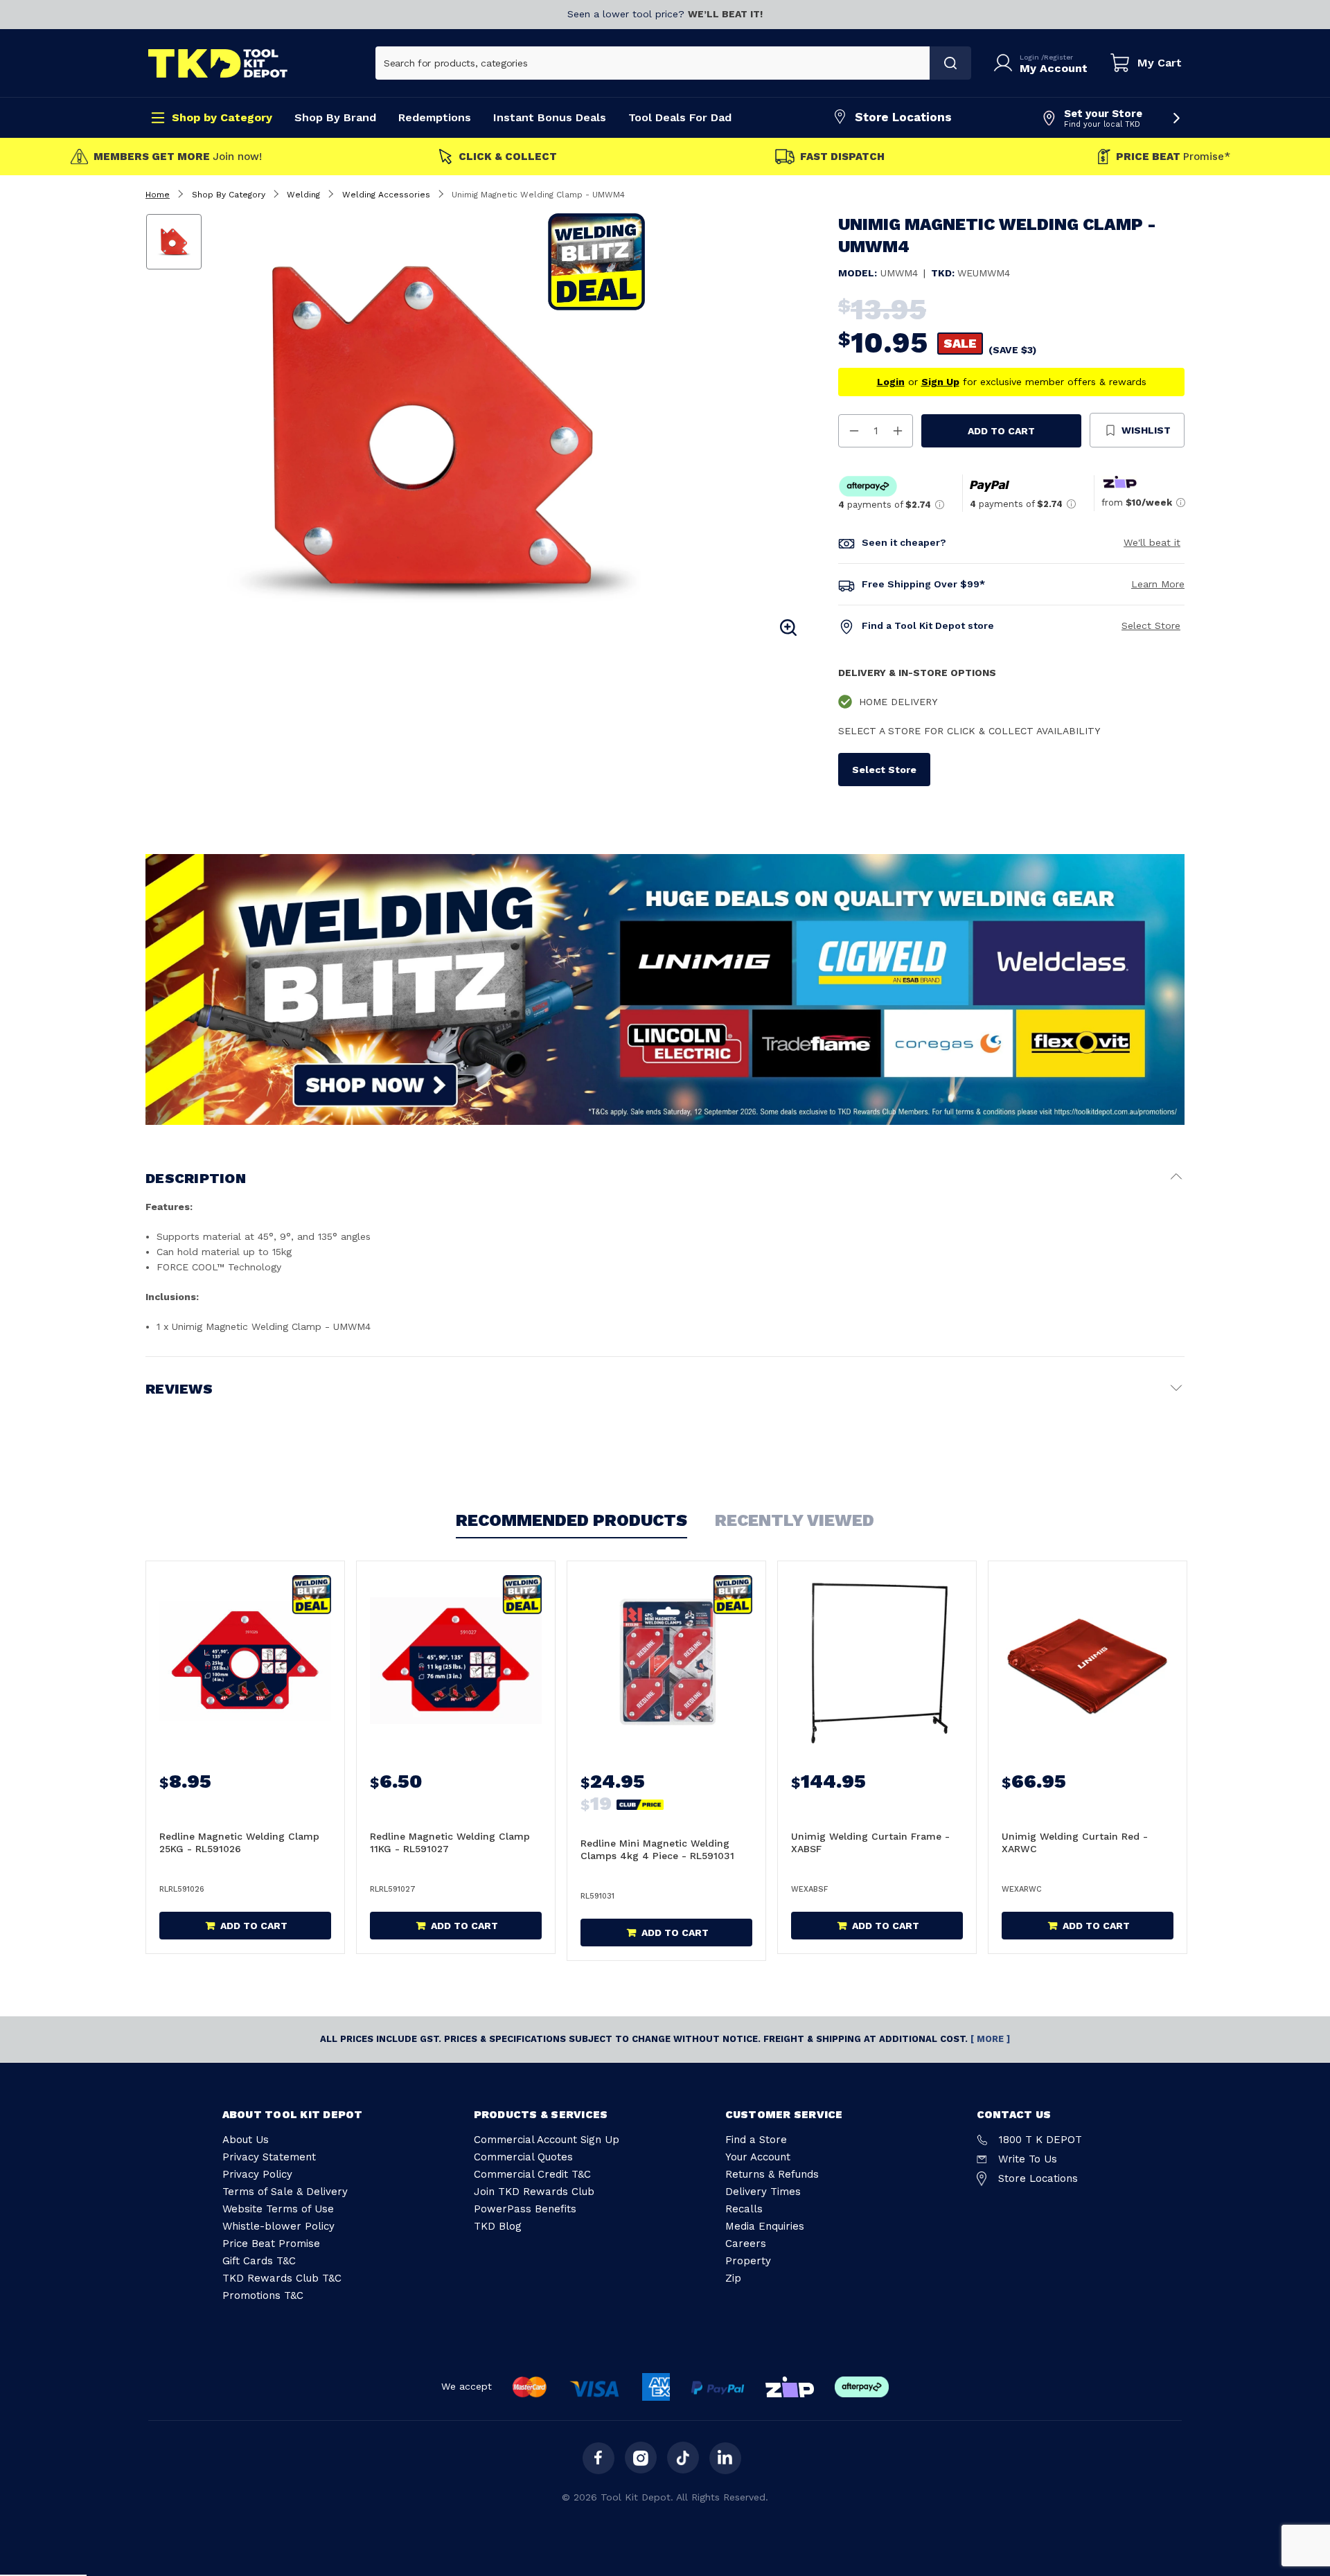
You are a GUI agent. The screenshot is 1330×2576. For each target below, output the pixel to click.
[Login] (1006, 63)
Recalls (744, 2209)
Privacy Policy (257, 2174)
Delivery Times (763, 2192)
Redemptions (435, 117)
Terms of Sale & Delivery (285, 2192)
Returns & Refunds (772, 2174)
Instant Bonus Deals (550, 117)
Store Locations (903, 117)
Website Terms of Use (278, 2209)
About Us (246, 2140)
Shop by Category (222, 117)
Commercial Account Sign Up (547, 2140)
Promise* (1173, 157)
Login (1030, 57)
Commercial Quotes (523, 2157)
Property (748, 2261)
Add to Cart (1001, 431)
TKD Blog (498, 2226)
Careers (746, 2244)
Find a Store (756, 2140)
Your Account (758, 2157)
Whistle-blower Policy (278, 2226)
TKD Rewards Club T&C (282, 2278)
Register (1058, 57)
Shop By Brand (335, 117)
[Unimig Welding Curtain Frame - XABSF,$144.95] (877, 1661)
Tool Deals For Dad (680, 117)
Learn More (1158, 584)
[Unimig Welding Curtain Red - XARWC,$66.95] (1088, 1661)
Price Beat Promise (271, 2244)
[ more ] (990, 2039)
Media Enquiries (765, 2226)
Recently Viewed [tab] (795, 1520)
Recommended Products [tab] (571, 1520)
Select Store (1151, 625)
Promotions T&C (263, 2295)
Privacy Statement (269, 2157)
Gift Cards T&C (259, 2261)
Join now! (178, 157)
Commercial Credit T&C (532, 2174)
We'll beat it (1152, 542)
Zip (733, 2278)
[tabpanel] (508, 427)
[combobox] (653, 63)
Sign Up (940, 382)
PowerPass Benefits (525, 2209)
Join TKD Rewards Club (534, 2192)
